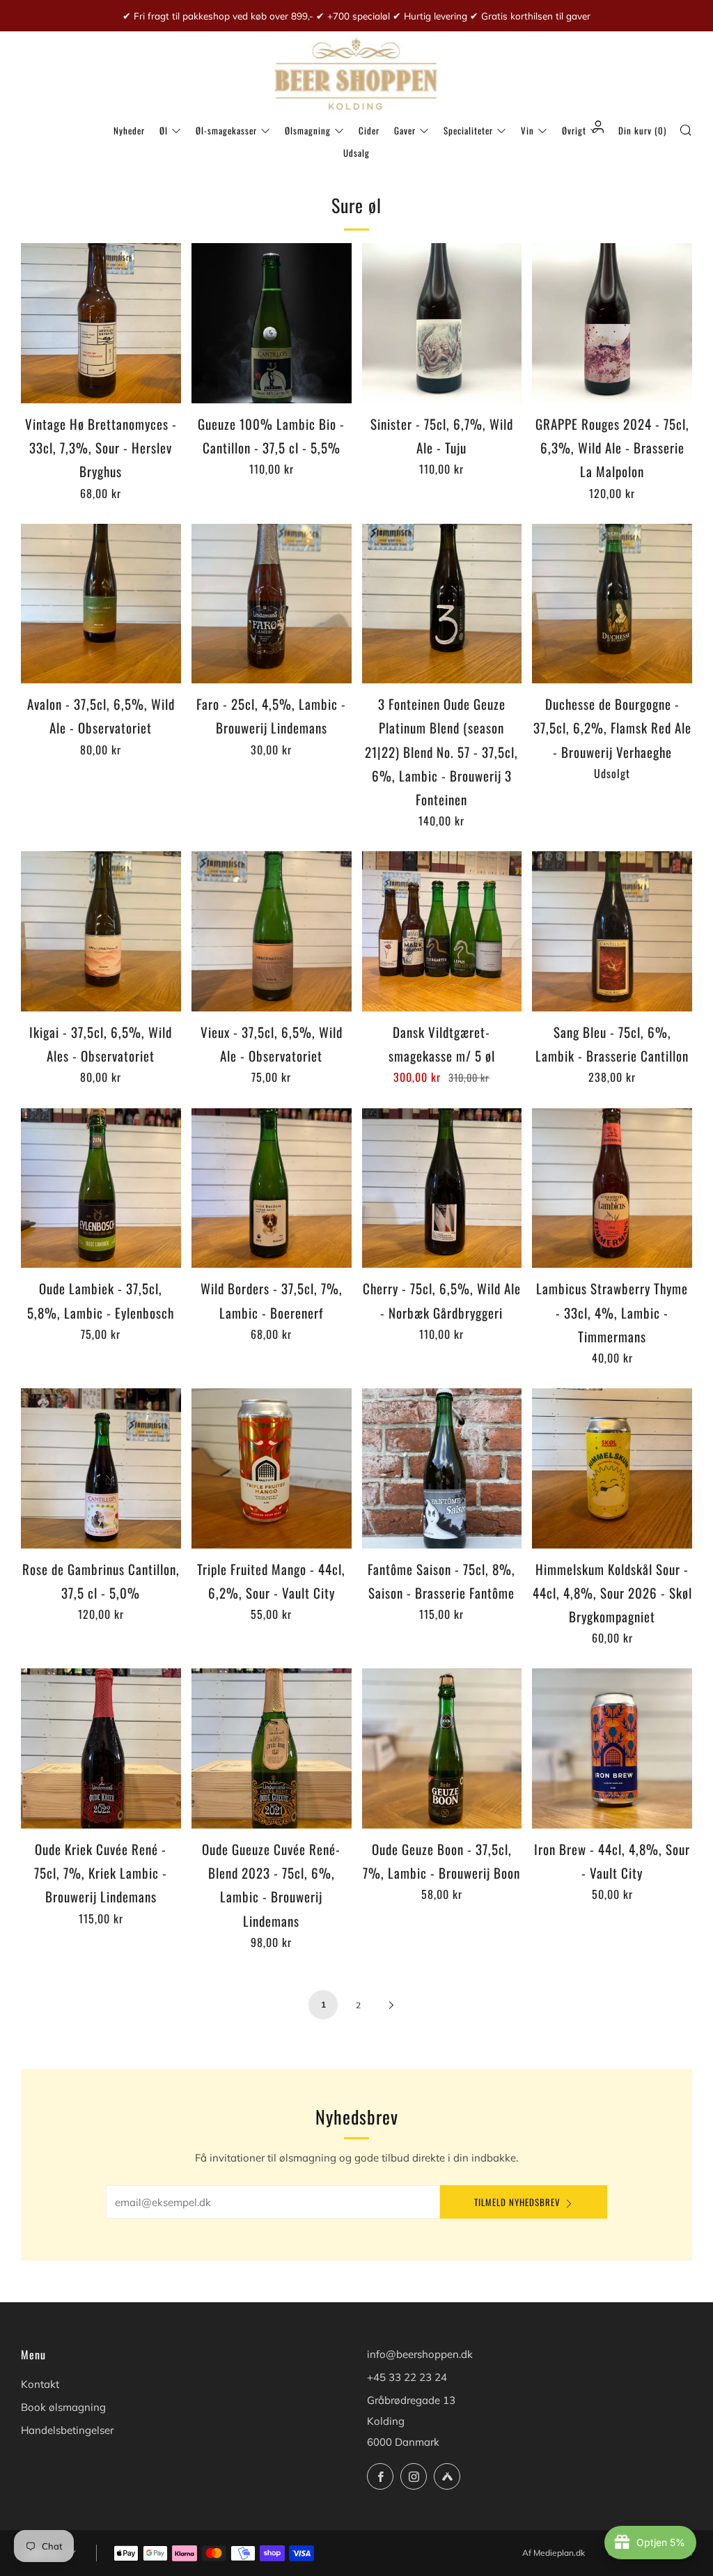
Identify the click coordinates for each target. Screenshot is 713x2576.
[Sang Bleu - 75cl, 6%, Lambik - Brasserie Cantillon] (612, 931)
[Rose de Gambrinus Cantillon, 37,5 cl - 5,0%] (101, 1468)
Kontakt (40, 2384)
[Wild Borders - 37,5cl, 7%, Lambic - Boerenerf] (272, 1188)
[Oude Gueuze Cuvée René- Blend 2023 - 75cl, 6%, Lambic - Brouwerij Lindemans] (272, 1748)
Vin (527, 130)
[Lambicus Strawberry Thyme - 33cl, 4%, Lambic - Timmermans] (612, 1188)
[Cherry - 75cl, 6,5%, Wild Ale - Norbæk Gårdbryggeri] (442, 1188)
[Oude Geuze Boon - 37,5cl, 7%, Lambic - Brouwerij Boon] (442, 1748)
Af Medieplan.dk (554, 2553)
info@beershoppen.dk (420, 2354)
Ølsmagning (308, 130)
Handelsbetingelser (67, 2430)
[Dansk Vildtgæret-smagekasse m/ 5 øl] (442, 931)
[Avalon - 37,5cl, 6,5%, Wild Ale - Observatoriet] (101, 604)
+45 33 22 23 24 (407, 2377)
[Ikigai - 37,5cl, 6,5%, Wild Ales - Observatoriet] (101, 931)
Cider (369, 130)
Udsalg (356, 153)
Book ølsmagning (63, 2407)
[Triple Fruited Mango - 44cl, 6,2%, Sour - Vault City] (272, 1468)
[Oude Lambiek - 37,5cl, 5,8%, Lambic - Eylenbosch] (101, 1188)
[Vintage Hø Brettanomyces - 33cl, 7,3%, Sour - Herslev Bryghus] (101, 323)
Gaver (405, 130)
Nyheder (129, 130)
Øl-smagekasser (226, 130)
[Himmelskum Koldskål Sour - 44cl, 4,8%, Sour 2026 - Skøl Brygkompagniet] (612, 1468)
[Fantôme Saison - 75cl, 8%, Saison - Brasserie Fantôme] (442, 1468)
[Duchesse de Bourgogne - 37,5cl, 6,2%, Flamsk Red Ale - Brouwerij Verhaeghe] (612, 604)
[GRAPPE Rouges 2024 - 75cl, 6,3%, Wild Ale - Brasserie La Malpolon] (612, 323)
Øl (164, 130)
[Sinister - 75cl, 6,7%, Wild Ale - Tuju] (442, 323)
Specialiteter (468, 130)
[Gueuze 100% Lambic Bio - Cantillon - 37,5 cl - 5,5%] (272, 323)
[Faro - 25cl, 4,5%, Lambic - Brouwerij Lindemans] (272, 604)
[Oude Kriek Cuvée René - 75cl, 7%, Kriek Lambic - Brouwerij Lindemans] (101, 1748)
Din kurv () (642, 130)
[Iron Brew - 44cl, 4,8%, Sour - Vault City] (612, 1748)
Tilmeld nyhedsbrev (517, 2202)
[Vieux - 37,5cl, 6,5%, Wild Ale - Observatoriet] (272, 931)
